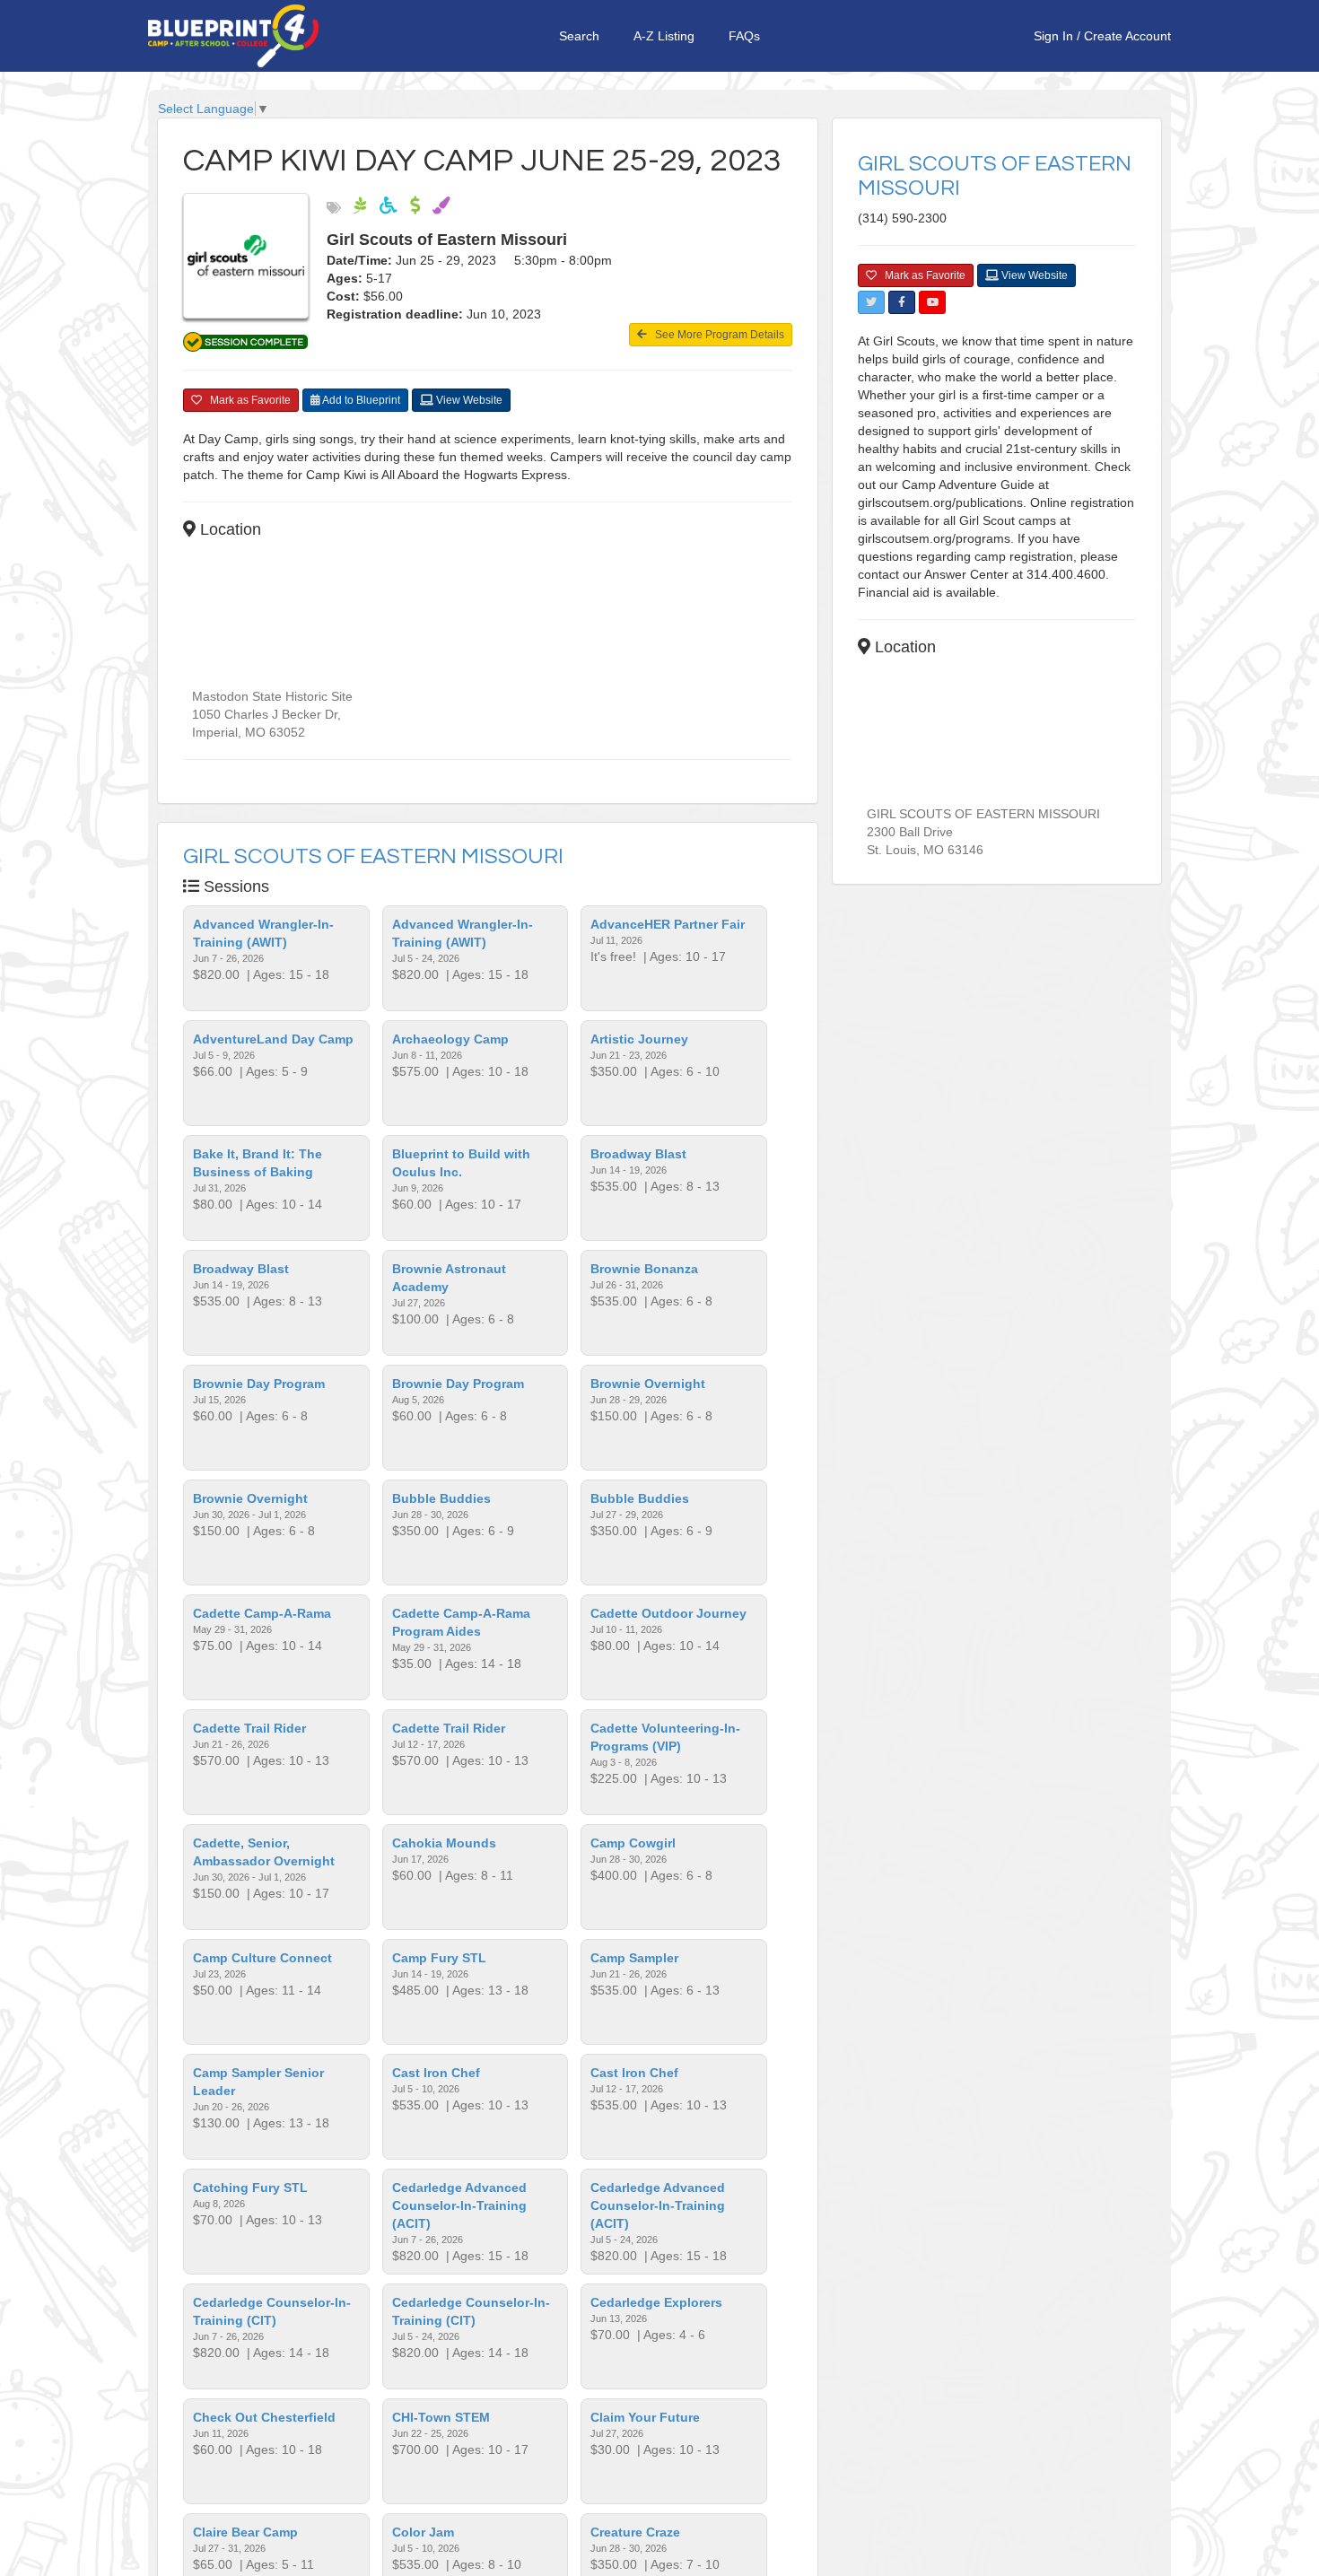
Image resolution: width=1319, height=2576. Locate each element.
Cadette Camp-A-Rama (262, 1613)
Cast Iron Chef (436, 2073)
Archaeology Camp (450, 1039)
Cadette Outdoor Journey (668, 1613)
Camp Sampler (634, 1958)
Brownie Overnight (648, 1384)
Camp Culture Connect (262, 1958)
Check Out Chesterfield (264, 2417)
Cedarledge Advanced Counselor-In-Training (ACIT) (459, 2205)
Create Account (1127, 36)
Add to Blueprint (360, 400)
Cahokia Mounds (444, 1843)
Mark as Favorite (246, 400)
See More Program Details (716, 335)
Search (579, 36)
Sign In (1053, 36)
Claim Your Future (645, 2417)
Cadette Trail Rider (249, 1728)
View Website (468, 400)
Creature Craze (635, 2532)
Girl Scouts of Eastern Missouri (373, 856)
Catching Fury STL (250, 2187)
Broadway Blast (638, 1154)
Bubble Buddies (441, 1498)
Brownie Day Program (259, 1384)
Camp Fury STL (439, 1958)
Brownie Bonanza (644, 1269)
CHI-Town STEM (441, 2417)
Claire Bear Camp (245, 2532)
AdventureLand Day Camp (273, 1039)
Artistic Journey (639, 1039)
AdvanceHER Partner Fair (668, 924)
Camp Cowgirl (633, 1843)
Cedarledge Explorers (656, 2302)
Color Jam (423, 2532)
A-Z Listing (664, 36)
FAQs (744, 36)
